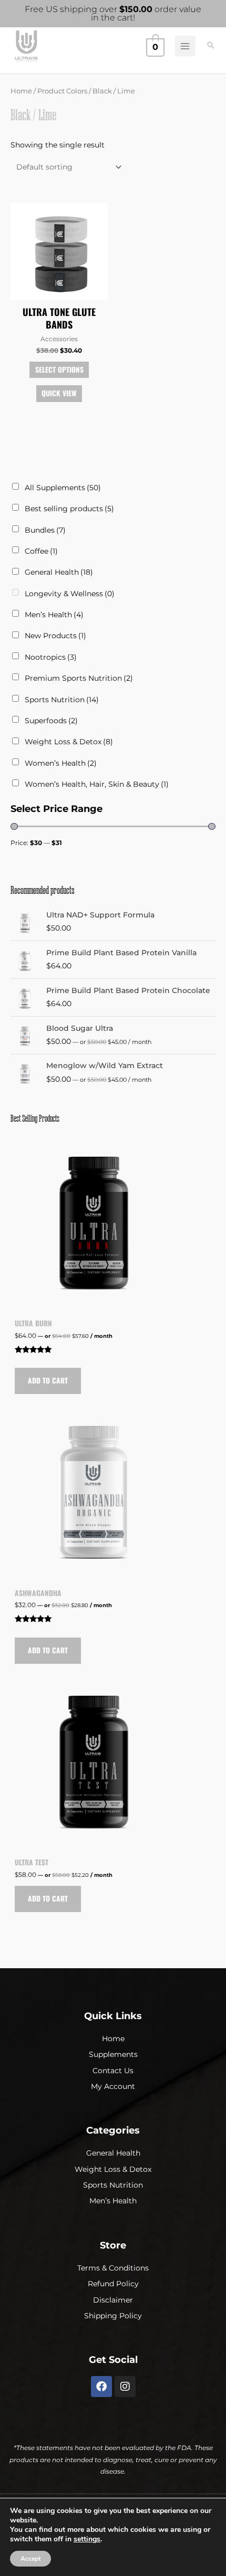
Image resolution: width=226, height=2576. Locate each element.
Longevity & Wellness (70, 594)
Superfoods (51, 721)
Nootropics (51, 657)
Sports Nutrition (62, 700)
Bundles (45, 530)
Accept (30, 2559)
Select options (59, 369)
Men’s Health (54, 615)
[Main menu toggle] (185, 46)
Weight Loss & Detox (69, 742)
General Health (59, 572)
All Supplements (63, 488)
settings (87, 2539)
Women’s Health (61, 763)
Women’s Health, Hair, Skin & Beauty (97, 784)
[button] (211, 46)
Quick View (59, 393)
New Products (55, 636)
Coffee (41, 551)
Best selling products (69, 509)
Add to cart (48, 1380)
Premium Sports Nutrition (79, 678)
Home (21, 91)
